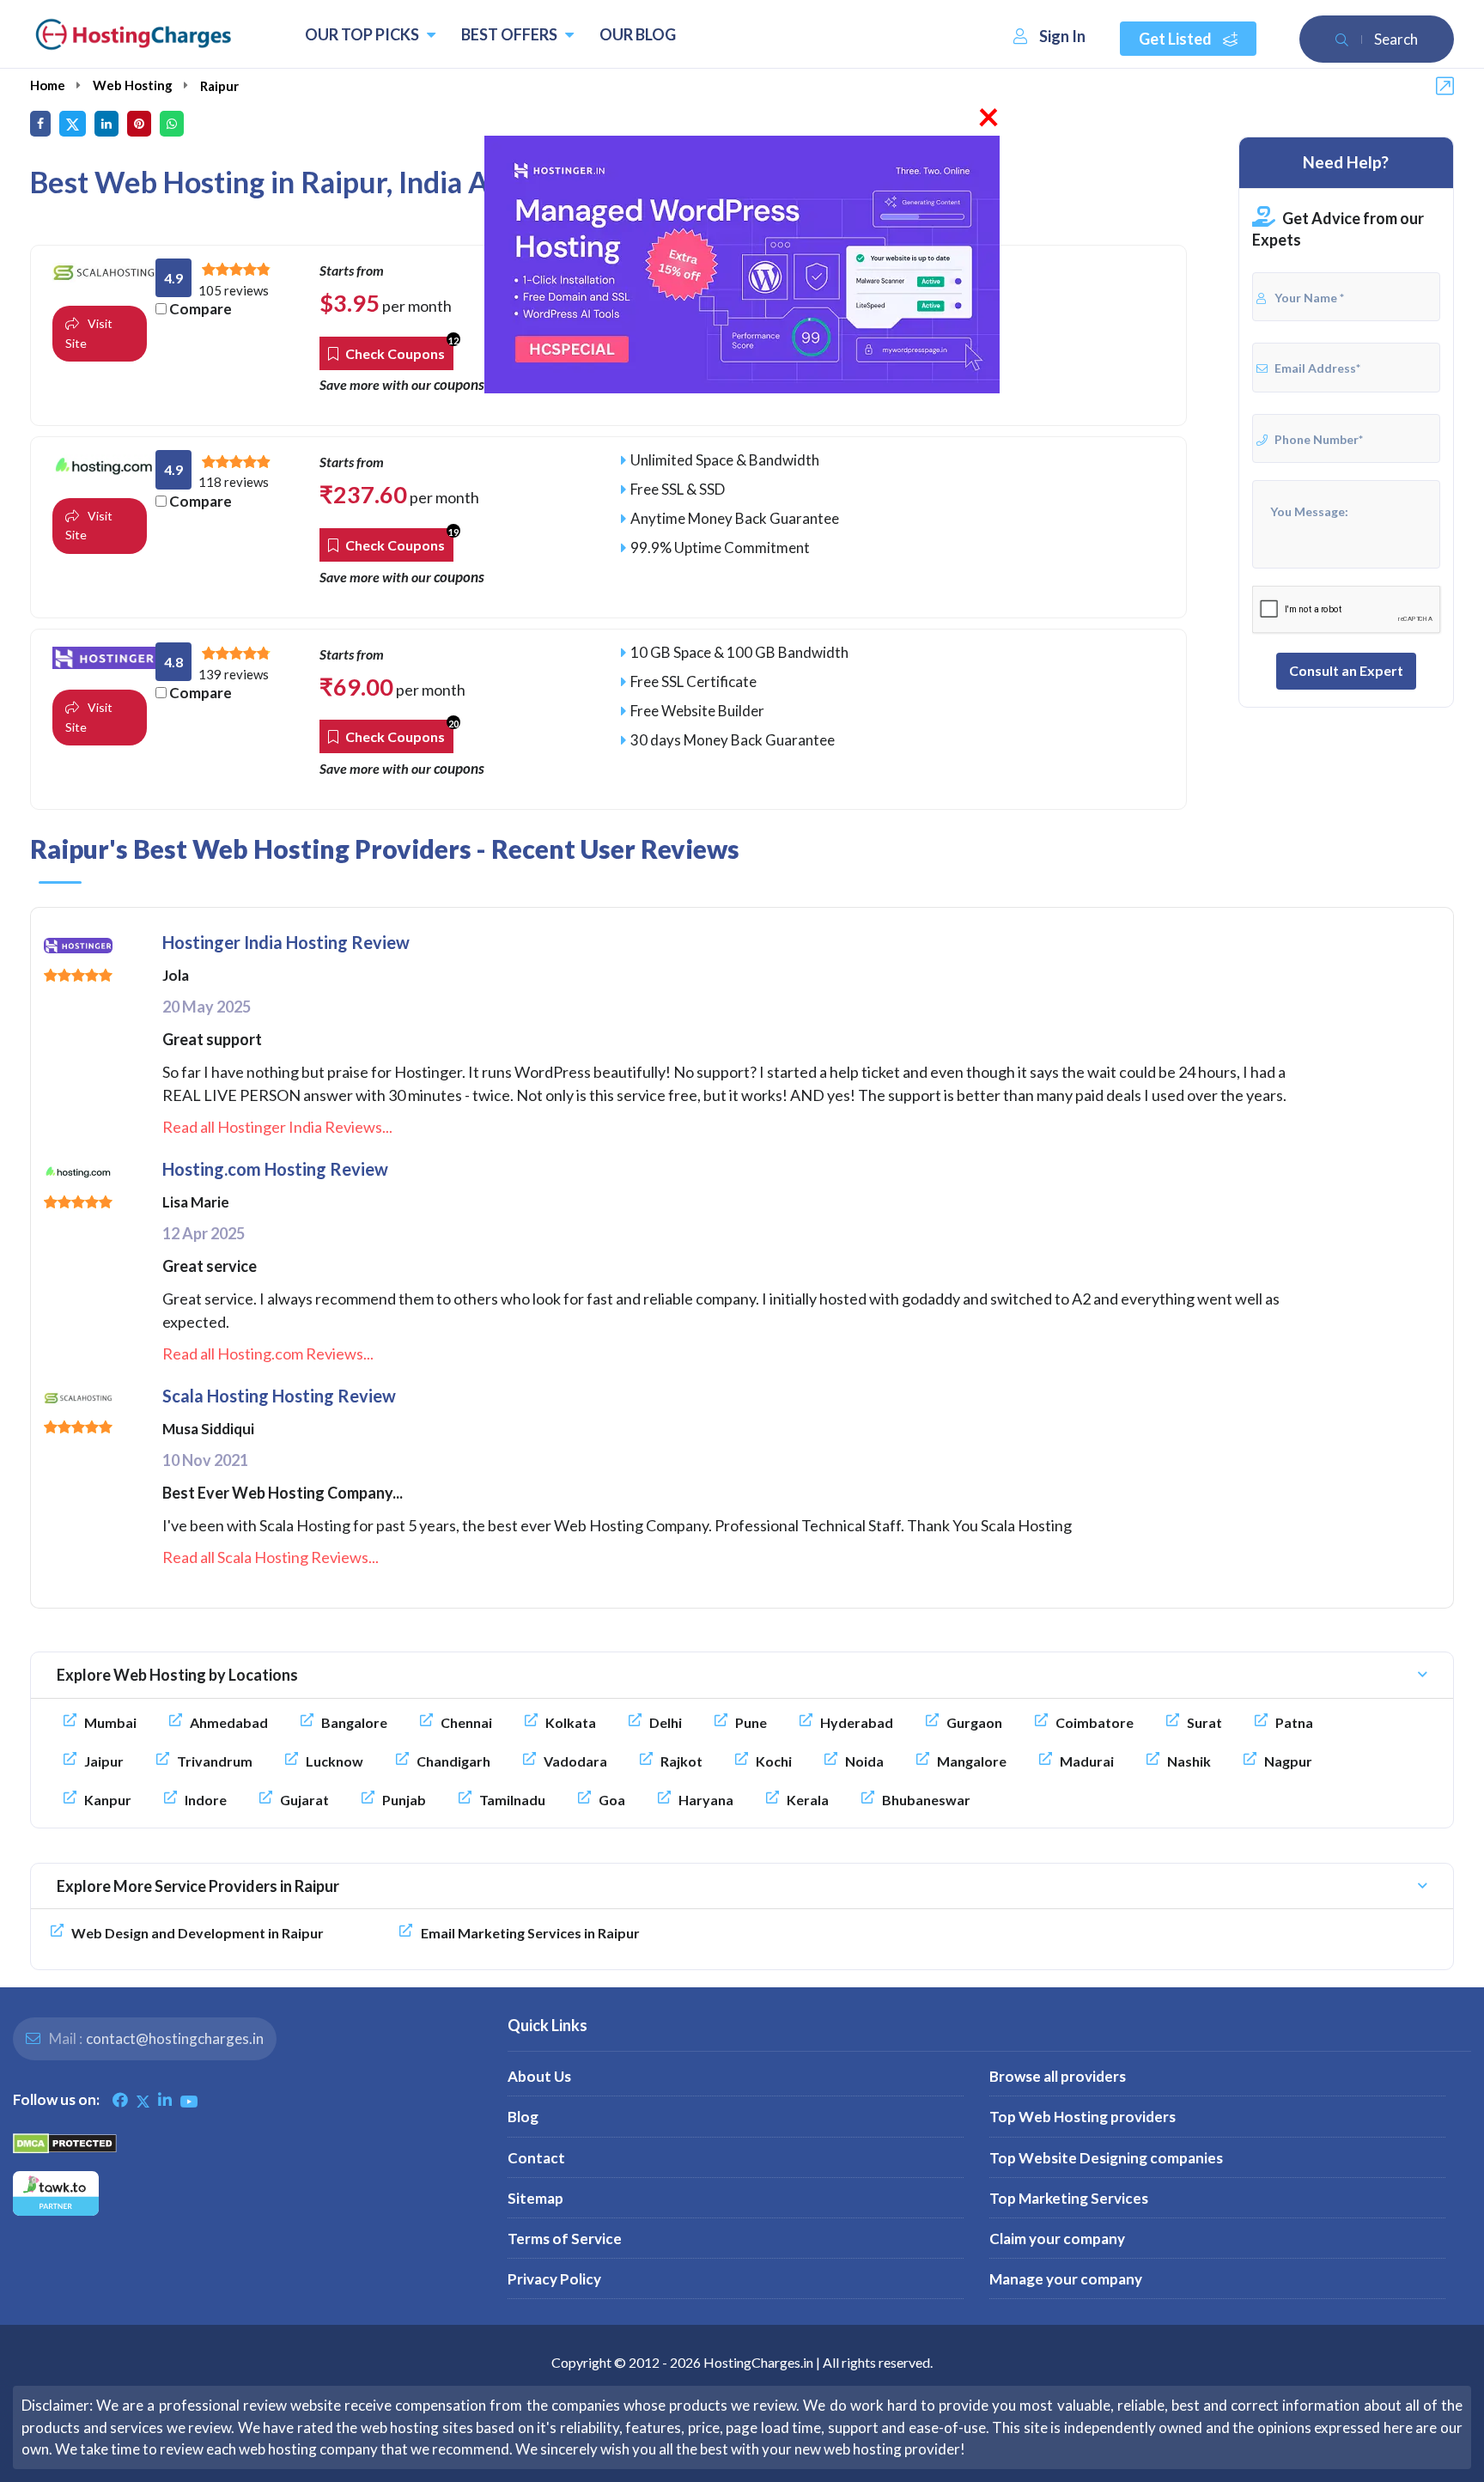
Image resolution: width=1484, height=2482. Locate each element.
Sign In (1062, 36)
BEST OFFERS (511, 34)
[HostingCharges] (133, 34)
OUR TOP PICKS (363, 34)
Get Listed (1177, 39)
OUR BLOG (638, 34)
